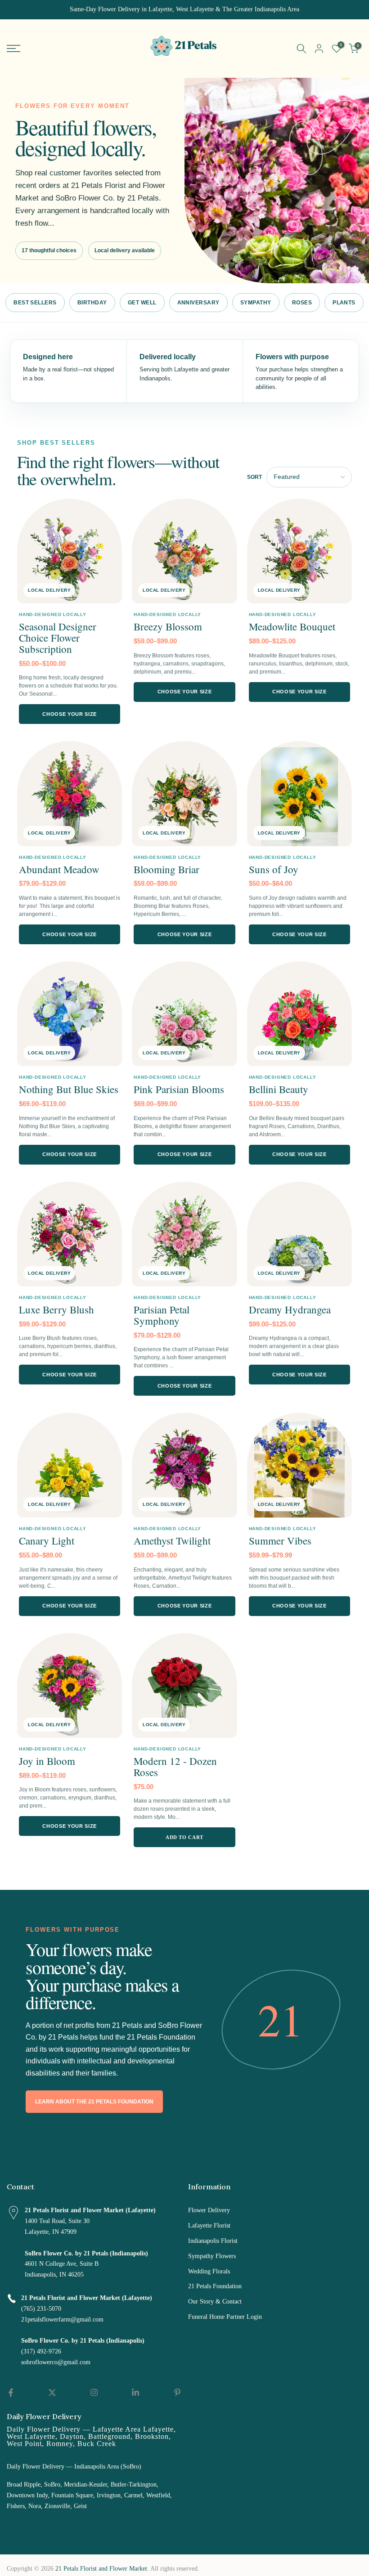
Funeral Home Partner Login (225, 2317)
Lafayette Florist (209, 2226)
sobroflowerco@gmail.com (56, 2362)
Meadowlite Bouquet (292, 626)
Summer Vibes (280, 1540)
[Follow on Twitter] (52, 2393)
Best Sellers (35, 303)
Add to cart (184, 1837)
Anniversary (198, 303)
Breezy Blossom (168, 626)
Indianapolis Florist (213, 2241)
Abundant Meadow (59, 869)
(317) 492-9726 (41, 2351)
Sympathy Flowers (212, 2256)
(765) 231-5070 (41, 2309)
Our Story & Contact (215, 2301)
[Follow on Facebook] (11, 2393)
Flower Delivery (209, 2210)
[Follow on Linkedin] (135, 2393)
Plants (344, 303)
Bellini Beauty (279, 1089)
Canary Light (47, 1540)
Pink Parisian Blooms (179, 1089)
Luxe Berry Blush (56, 1309)
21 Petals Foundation (215, 2286)
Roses (302, 303)
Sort (254, 477)
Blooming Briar (166, 869)
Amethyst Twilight (172, 1540)
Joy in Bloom (47, 1761)
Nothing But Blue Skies (69, 1089)
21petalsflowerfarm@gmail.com (62, 2319)
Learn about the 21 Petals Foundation (94, 2102)
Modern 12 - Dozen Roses (175, 1766)
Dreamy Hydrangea (290, 1309)
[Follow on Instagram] (94, 2393)
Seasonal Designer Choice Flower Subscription (58, 638)
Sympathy (256, 303)
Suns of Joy (274, 869)
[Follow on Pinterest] (177, 2393)
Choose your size (70, 714)
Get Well (142, 303)
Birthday (92, 303)
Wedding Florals (209, 2271)
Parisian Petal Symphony (162, 1315)
